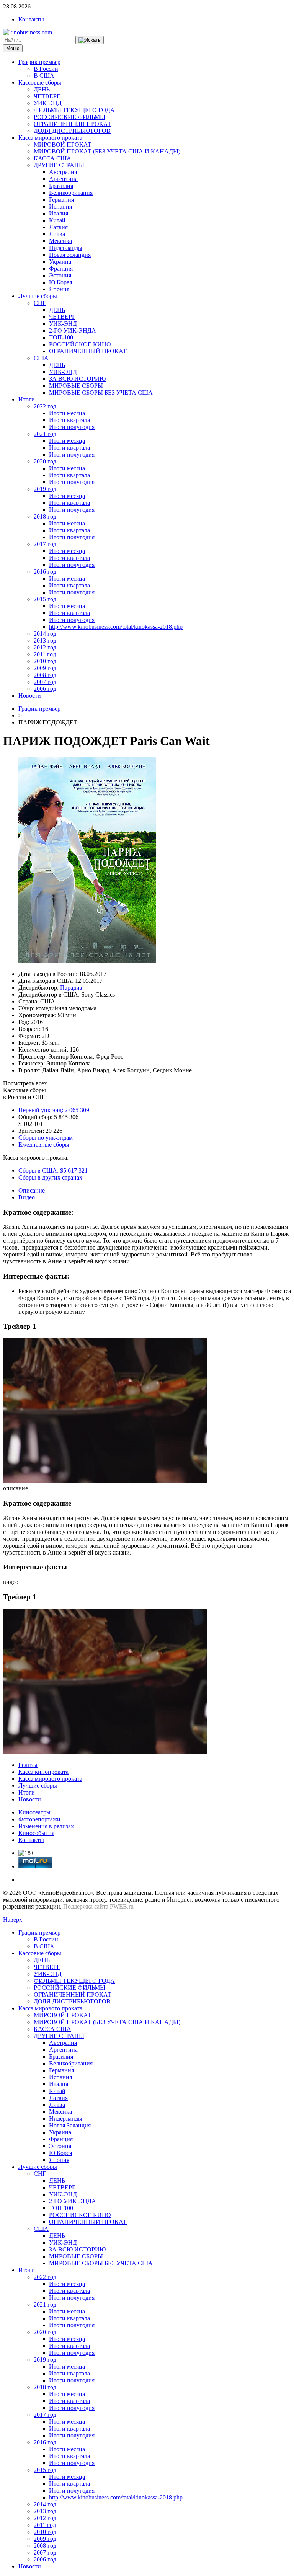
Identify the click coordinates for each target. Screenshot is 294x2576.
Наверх (13, 1919)
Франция (61, 268)
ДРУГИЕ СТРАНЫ (59, 165)
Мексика (60, 241)
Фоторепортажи (39, 1819)
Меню (13, 48)
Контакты (31, 19)
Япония (59, 289)
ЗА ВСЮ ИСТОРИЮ (77, 379)
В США (44, 76)
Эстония (60, 275)
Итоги (27, 399)
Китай (57, 220)
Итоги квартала (69, 420)
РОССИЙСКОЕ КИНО (80, 344)
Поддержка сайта (86, 1906)
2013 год (45, 640)
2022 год (45, 406)
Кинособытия (36, 1833)
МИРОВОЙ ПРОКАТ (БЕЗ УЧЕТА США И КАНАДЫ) (107, 151)
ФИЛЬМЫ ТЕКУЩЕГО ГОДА (74, 110)
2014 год (45, 634)
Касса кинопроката (43, 1772)
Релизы (28, 1765)
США (41, 358)
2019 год (45, 489)
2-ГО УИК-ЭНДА (73, 330)
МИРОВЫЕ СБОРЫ (76, 386)
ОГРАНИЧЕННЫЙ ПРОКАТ (73, 124)
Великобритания (71, 193)
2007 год (45, 682)
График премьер (39, 62)
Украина (60, 262)
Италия (59, 213)
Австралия (63, 172)
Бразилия (61, 186)
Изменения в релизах (46, 1826)
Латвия (58, 227)
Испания (60, 206)
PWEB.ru (122, 1906)
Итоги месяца (67, 413)
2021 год (45, 434)
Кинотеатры (34, 1812)
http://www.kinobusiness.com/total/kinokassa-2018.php (116, 627)
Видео (27, 1197)
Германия (61, 200)
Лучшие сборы (38, 296)
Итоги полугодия (72, 427)
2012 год (45, 647)
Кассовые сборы (40, 82)
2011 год (45, 654)
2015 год (45, 599)
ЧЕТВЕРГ (47, 96)
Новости (30, 696)
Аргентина (63, 179)
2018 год (45, 516)
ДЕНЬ (42, 89)
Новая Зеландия (70, 255)
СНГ (40, 303)
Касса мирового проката (50, 138)
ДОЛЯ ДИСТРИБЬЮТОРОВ (72, 131)
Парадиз (71, 988)
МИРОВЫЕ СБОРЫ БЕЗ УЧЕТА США (101, 392)
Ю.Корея (60, 282)
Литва (57, 234)
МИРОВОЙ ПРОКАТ (63, 144)
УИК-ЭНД (48, 103)
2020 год (45, 461)
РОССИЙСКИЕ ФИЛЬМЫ (69, 117)
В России (46, 69)
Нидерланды (66, 248)
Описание (32, 1190)
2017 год (45, 544)
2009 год (45, 668)
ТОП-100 (61, 337)
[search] (90, 40)
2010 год (45, 661)
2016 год (45, 572)
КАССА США (52, 158)
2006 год (45, 689)
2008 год (45, 675)
